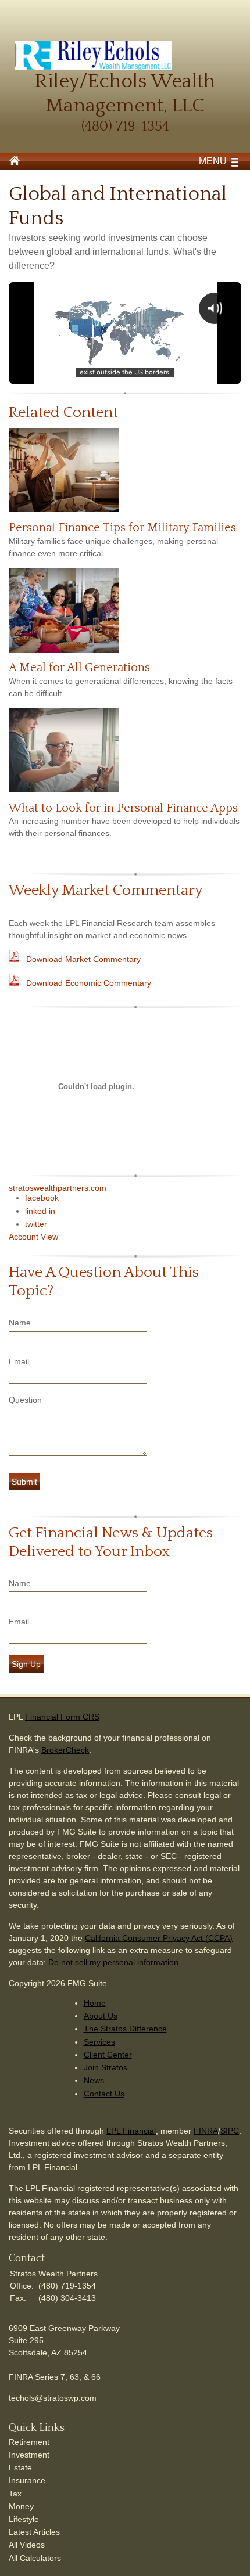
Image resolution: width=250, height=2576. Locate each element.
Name (20, 1323)
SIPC (230, 2131)
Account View (33, 1237)
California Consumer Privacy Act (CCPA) (159, 1938)
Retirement (29, 2442)
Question (25, 1400)
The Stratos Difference (125, 2029)
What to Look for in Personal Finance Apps (123, 808)
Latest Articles (34, 2532)
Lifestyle (24, 2519)
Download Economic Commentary (89, 983)
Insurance (27, 2480)
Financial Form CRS (62, 1717)
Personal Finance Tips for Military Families (122, 528)
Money (21, 2506)
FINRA (206, 2131)
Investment (29, 2455)
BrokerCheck (65, 1750)
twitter (36, 1224)
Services (99, 2042)
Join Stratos (106, 2067)
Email (19, 1361)
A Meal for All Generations (79, 668)
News (94, 2080)
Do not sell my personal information (113, 1962)
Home (95, 2003)
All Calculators (35, 2558)
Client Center (108, 2055)
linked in (40, 1211)
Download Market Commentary (83, 959)
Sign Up (26, 1664)
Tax (15, 2494)
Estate (20, 2467)
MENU (213, 161)
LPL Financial (131, 2131)
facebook (42, 1198)
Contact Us (104, 2094)
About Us (101, 2016)
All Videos (27, 2545)
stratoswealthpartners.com (58, 1188)
